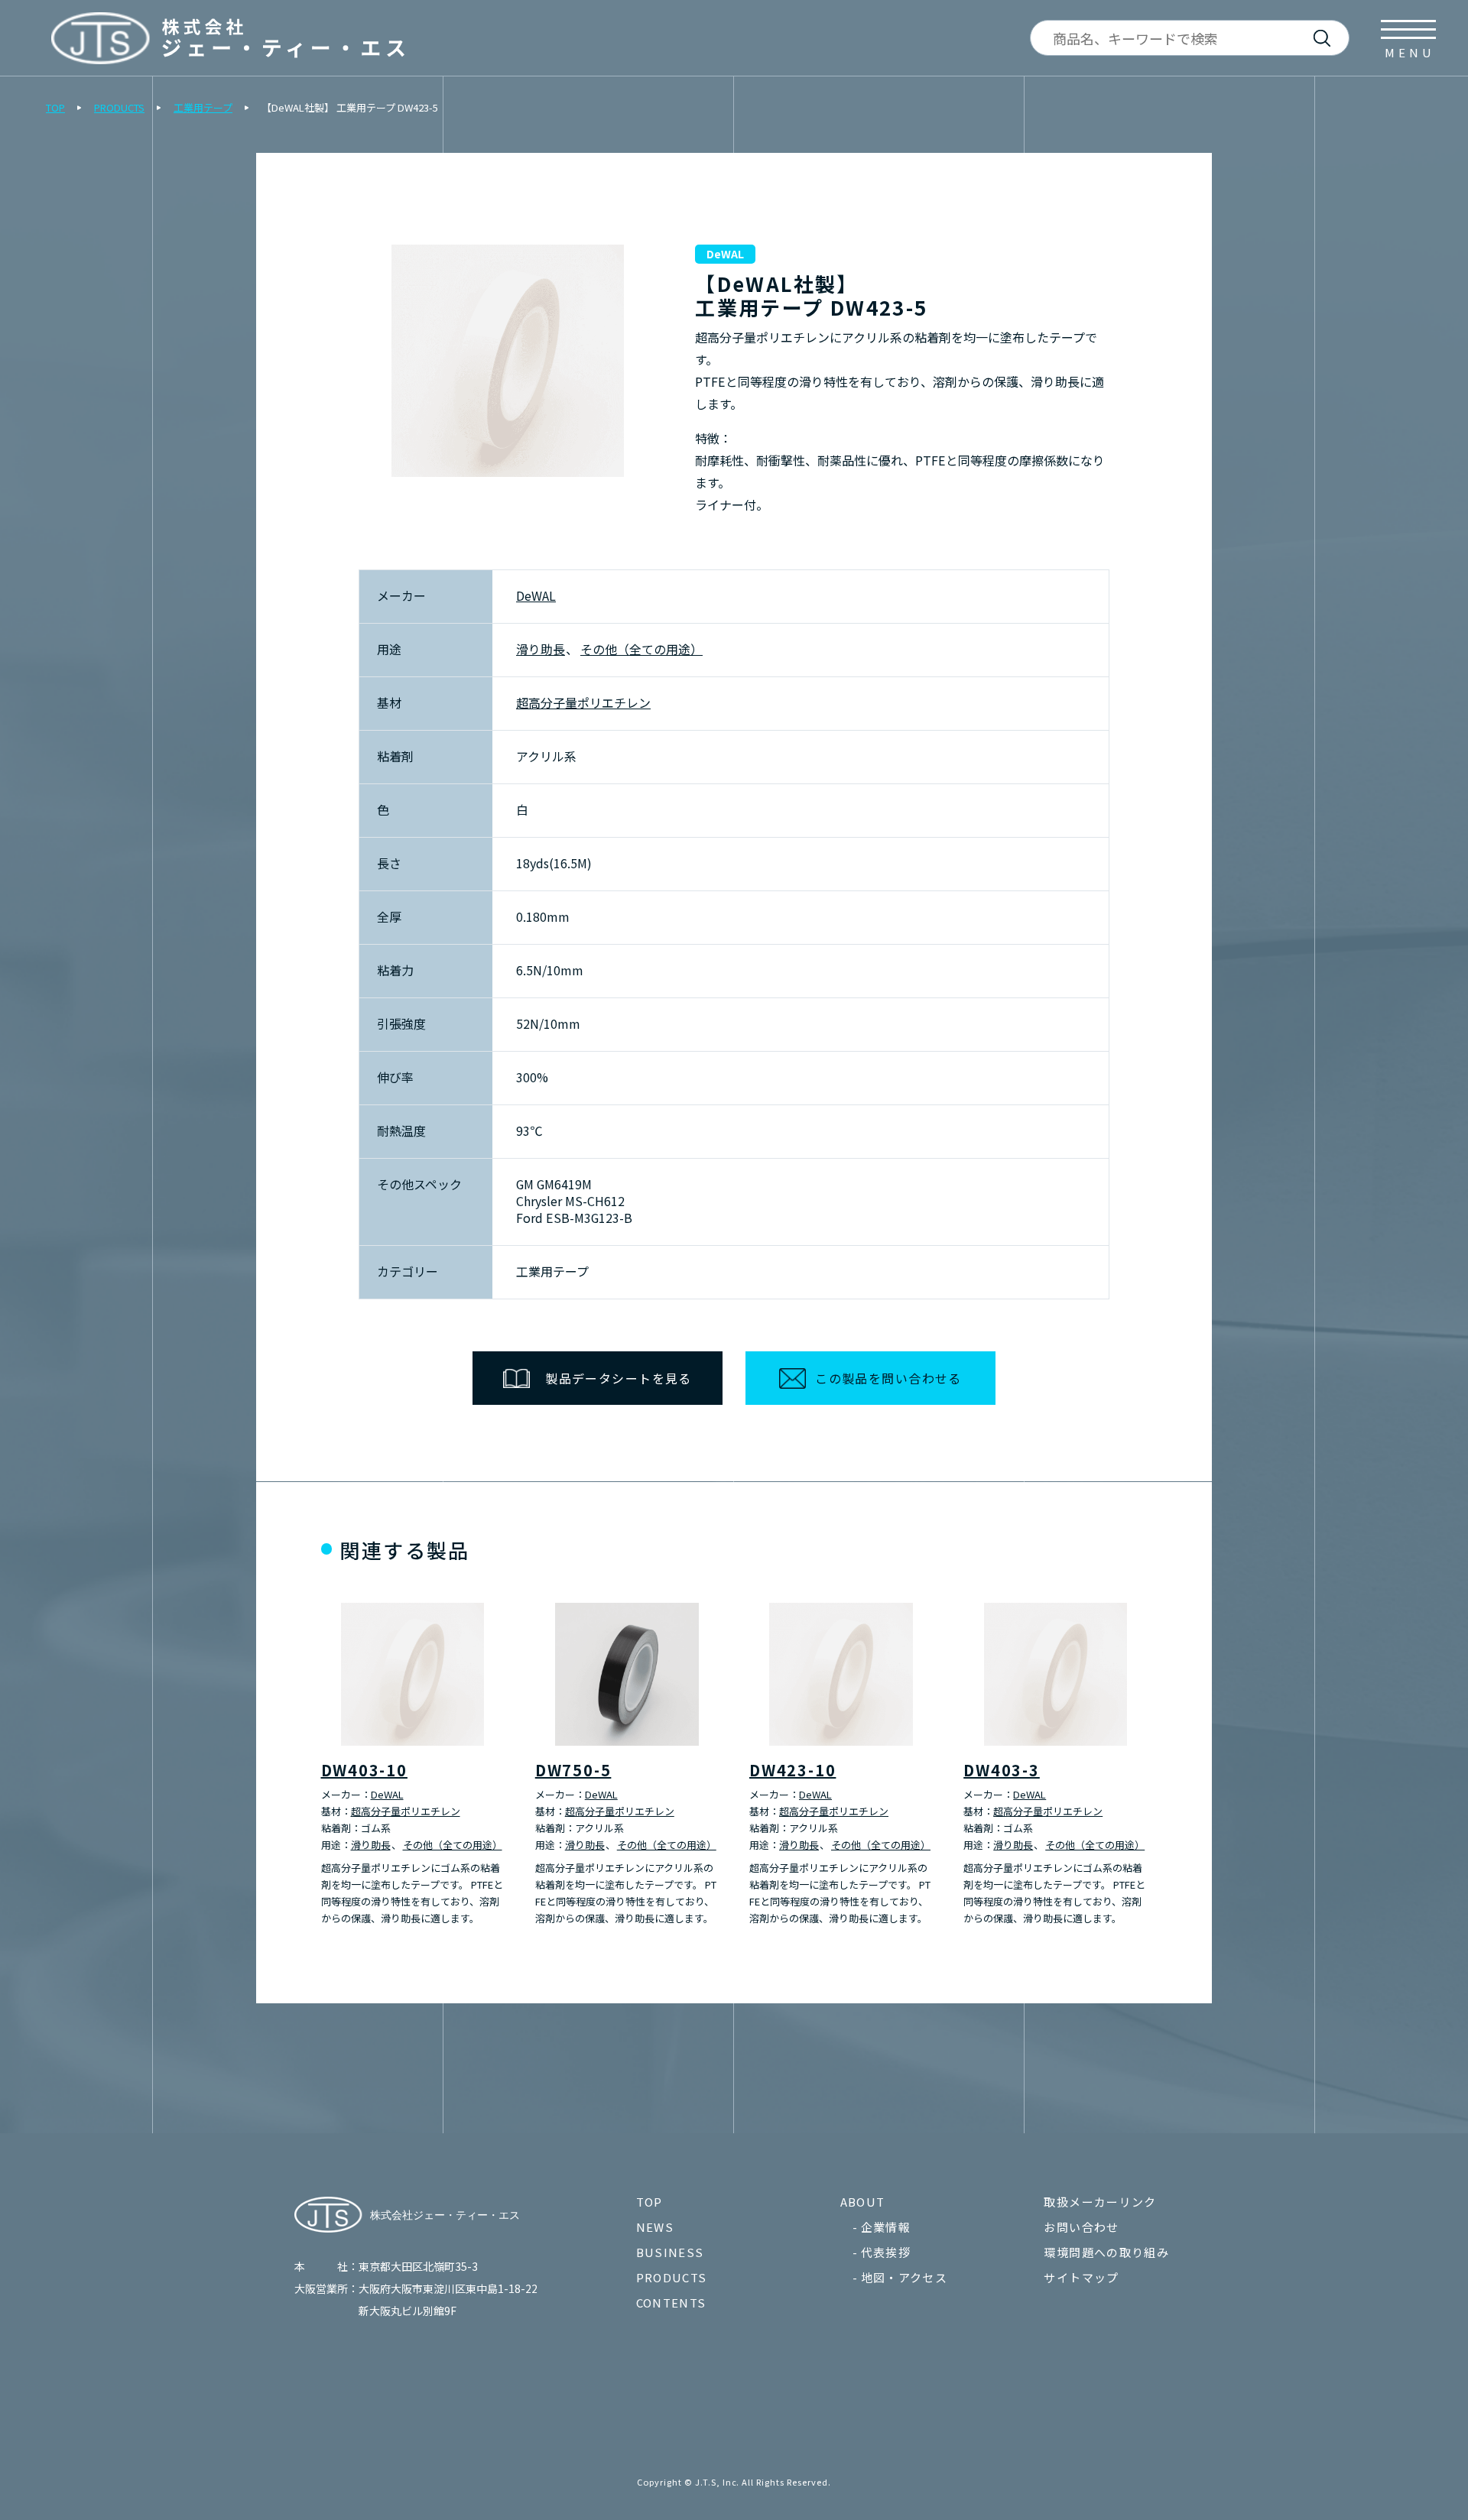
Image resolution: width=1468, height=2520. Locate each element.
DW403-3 (1002, 1770)
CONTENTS (671, 2303)
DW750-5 (573, 1770)
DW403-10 (364, 1770)
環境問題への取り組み (1106, 2252)
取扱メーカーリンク (1100, 2202)
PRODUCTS (119, 107)
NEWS (655, 2227)
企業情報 (886, 2227)
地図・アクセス (904, 2277)
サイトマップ (1081, 2277)
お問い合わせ (1081, 2227)
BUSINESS (670, 2252)
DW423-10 (792, 1770)
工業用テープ (203, 107)
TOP (55, 107)
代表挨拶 (886, 2252)
